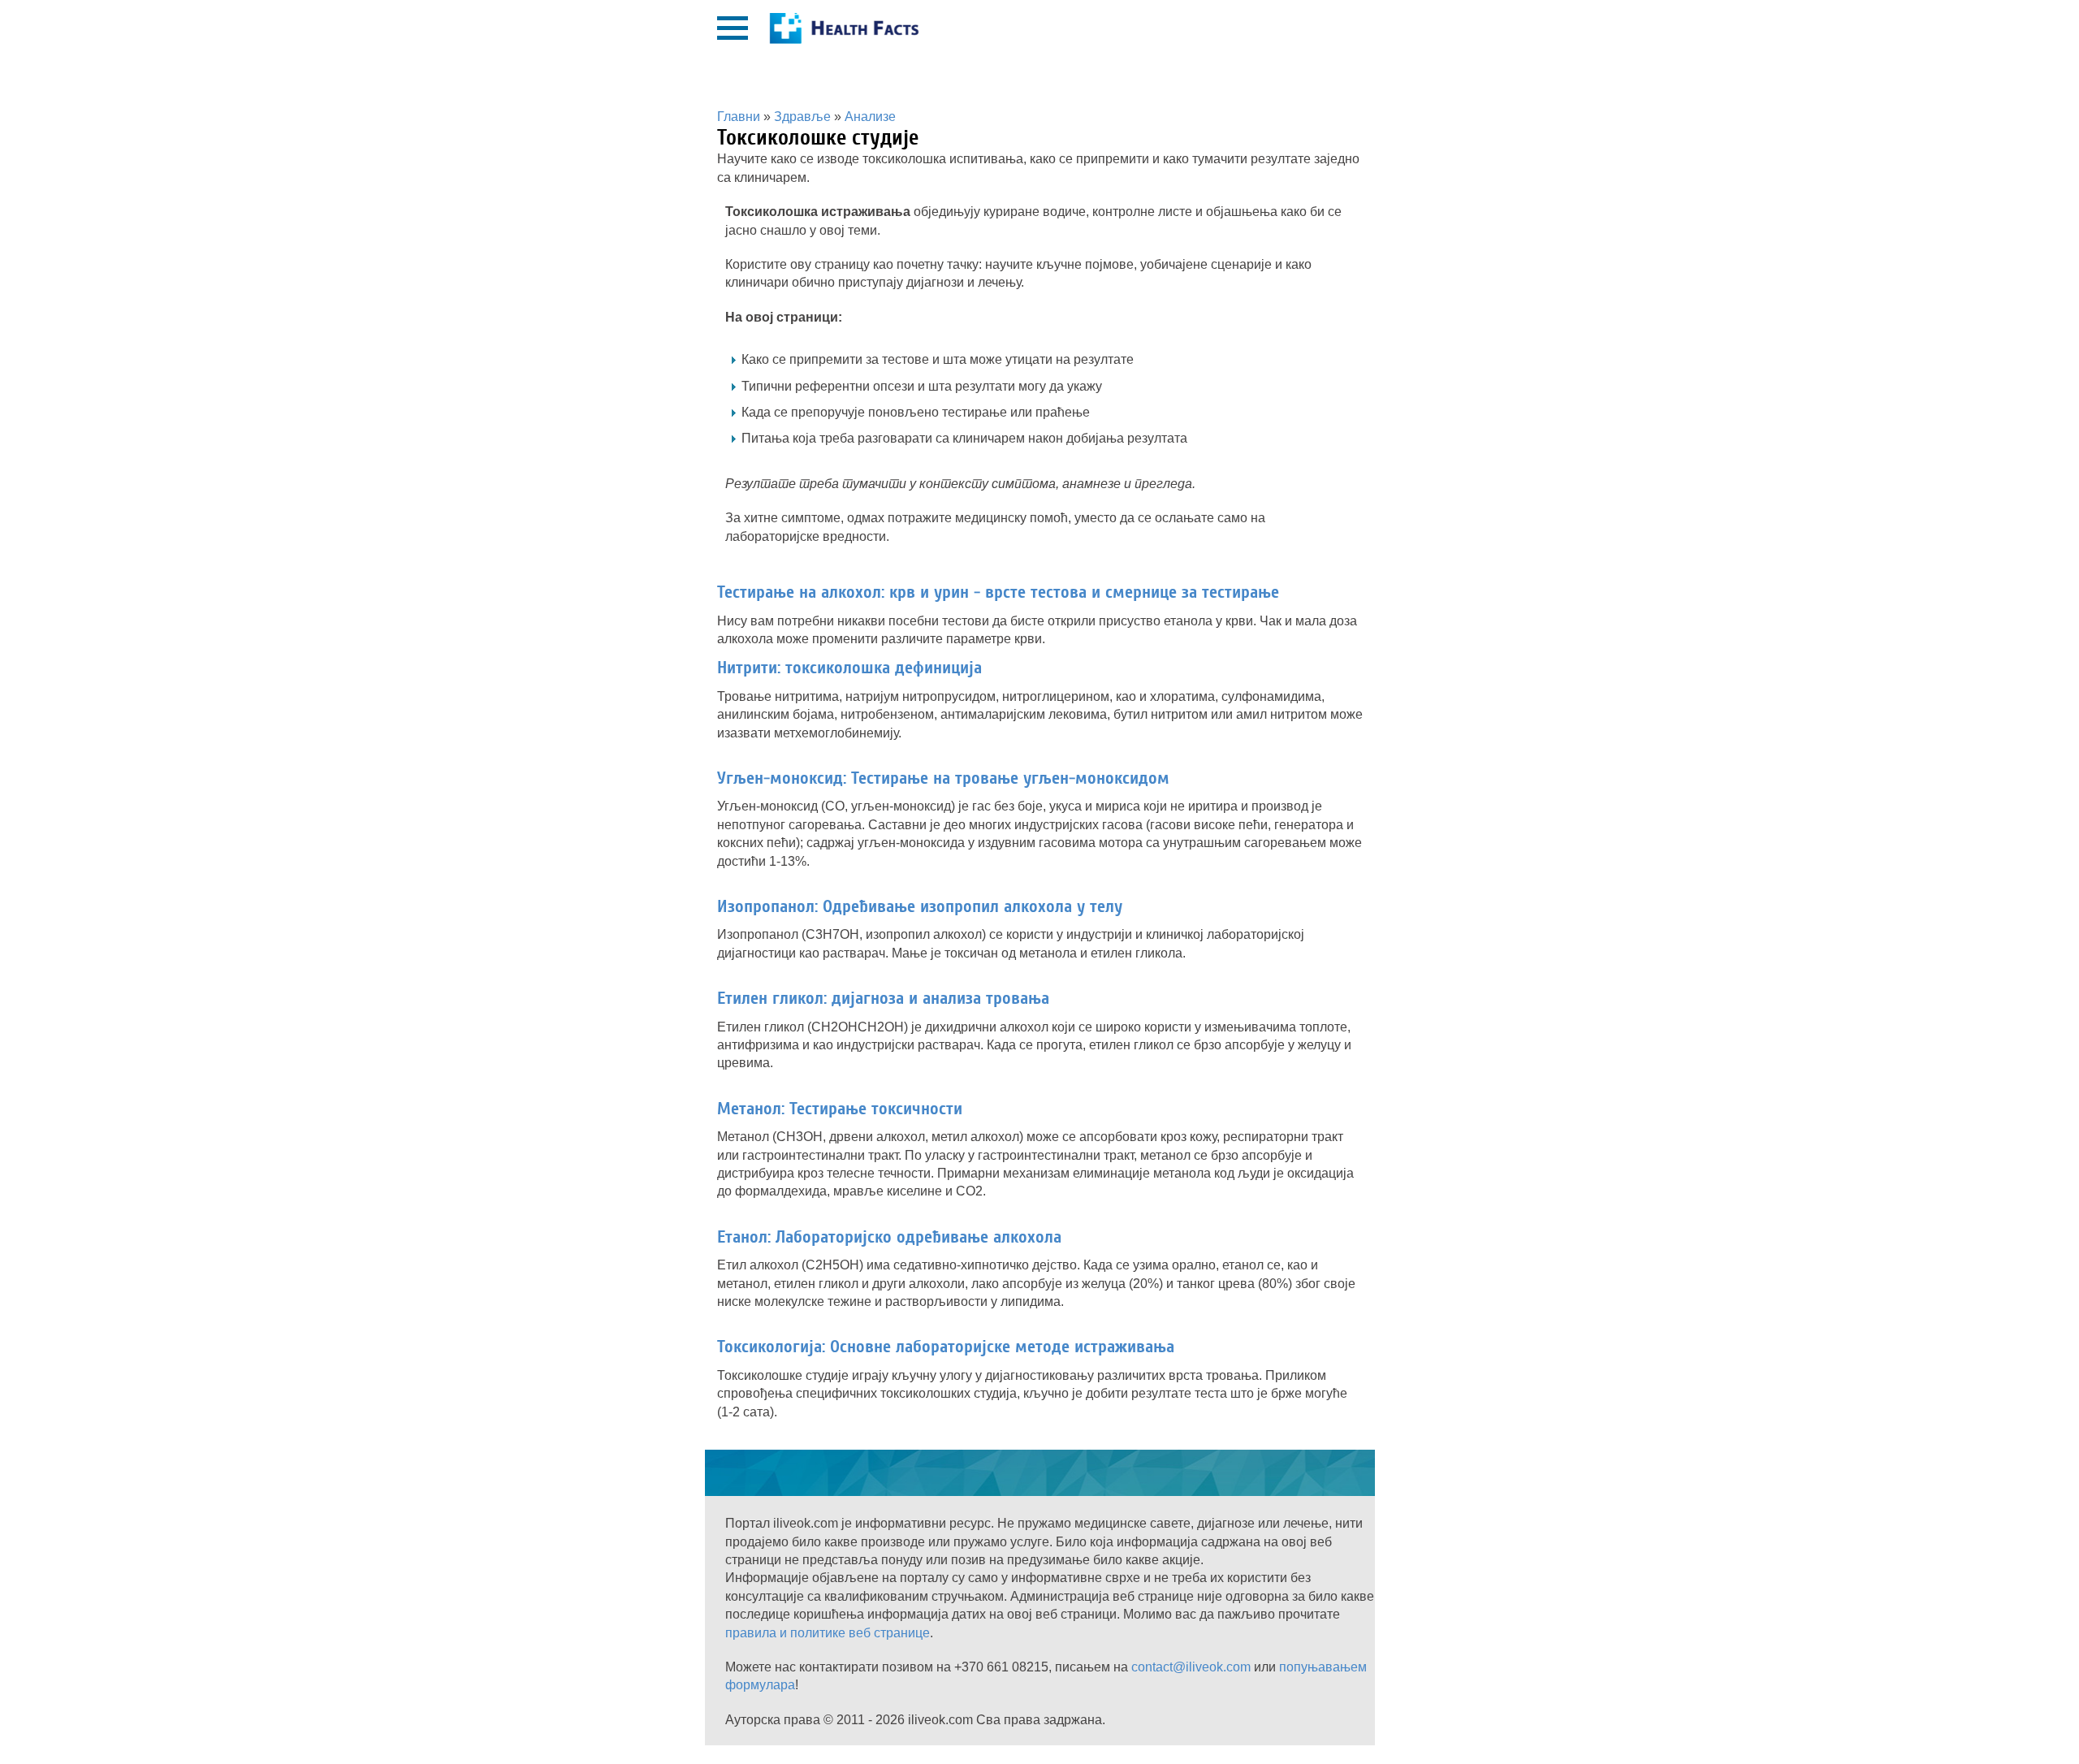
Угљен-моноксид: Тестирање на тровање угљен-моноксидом (943, 778)
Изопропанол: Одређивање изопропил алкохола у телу (920, 906)
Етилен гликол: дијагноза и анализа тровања (883, 998)
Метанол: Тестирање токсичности (840, 1109)
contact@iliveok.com (1191, 1667)
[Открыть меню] (733, 28)
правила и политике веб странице (828, 1633)
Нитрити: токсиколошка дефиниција (849, 668)
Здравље (802, 117)
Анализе (870, 117)
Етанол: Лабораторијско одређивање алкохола (889, 1237)
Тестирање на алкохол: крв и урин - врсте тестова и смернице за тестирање (998, 592)
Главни (739, 117)
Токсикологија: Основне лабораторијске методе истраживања (946, 1347)
